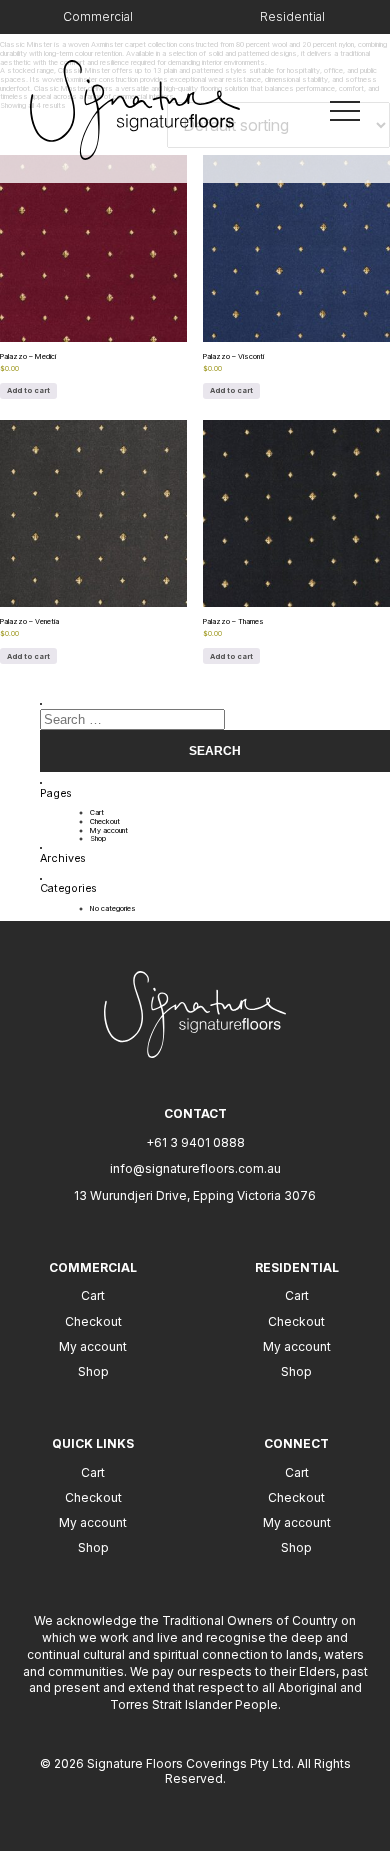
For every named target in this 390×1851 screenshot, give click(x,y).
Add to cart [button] (28, 390)
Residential (292, 16)
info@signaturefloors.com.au (195, 1168)
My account (109, 830)
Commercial (98, 16)
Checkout (105, 821)
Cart (97, 812)
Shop (98, 838)
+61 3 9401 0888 (195, 1142)
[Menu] (345, 109)
